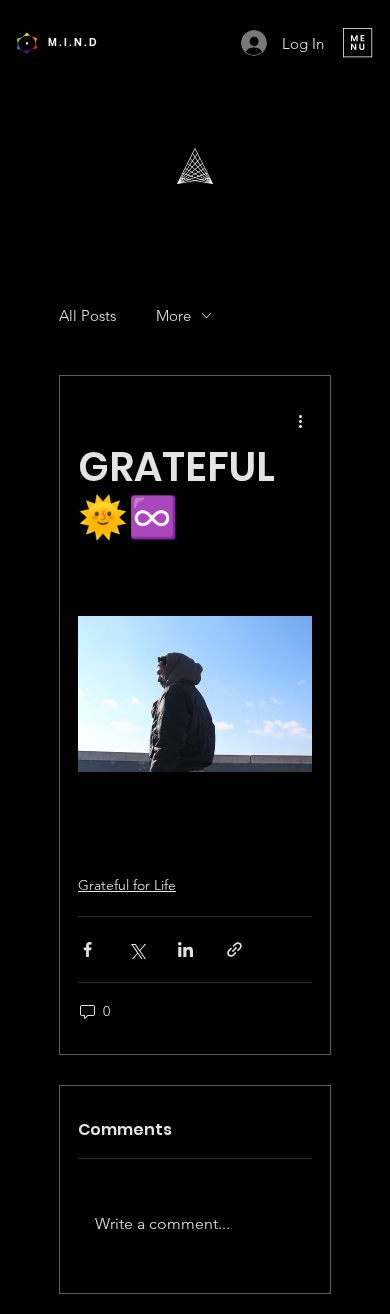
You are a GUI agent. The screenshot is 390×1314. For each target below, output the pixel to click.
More (173, 315)
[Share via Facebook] (87, 949)
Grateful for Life (127, 885)
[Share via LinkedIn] (185, 949)
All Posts (87, 315)
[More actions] (300, 420)
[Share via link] (234, 949)
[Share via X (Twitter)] (136, 949)
